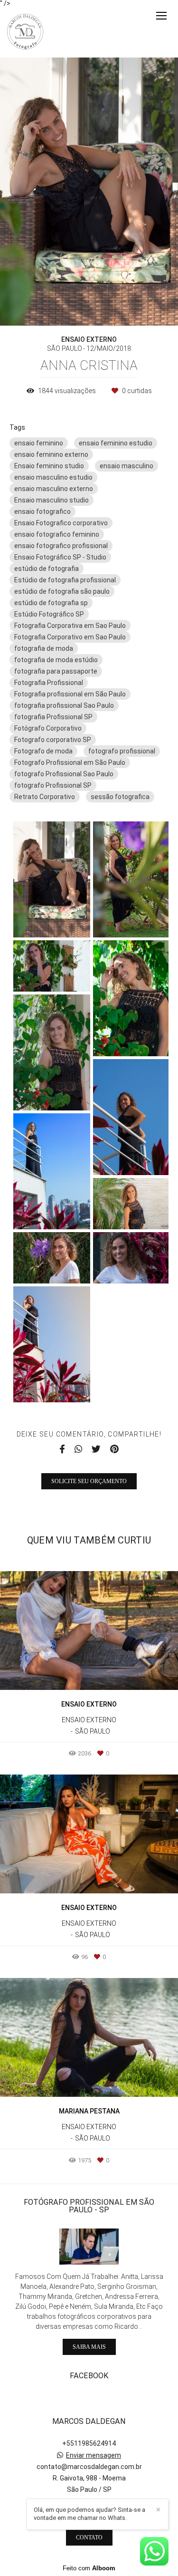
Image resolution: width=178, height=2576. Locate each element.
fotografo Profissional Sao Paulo (64, 774)
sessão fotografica (120, 797)
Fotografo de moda (43, 751)
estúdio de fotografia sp (51, 603)
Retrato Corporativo (45, 797)
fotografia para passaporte (56, 671)
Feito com (89, 2568)
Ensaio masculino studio (52, 500)
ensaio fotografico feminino (57, 534)
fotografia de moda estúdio (56, 660)
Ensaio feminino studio (49, 466)
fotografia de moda (44, 648)
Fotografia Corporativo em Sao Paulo (70, 637)
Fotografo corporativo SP (53, 740)
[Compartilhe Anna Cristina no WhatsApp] (78, 1449)
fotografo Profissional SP (53, 785)
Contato (89, 2537)
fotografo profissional (122, 751)
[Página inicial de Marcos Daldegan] (25, 32)
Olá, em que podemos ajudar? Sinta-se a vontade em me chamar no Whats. (89, 2514)
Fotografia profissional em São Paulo (70, 694)
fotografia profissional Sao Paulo (64, 705)
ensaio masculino (126, 466)
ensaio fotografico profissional (61, 546)
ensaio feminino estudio (116, 443)
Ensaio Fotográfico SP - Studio (60, 557)
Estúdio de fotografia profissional (65, 580)
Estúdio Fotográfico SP (49, 614)
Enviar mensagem (94, 2455)
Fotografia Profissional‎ (49, 683)
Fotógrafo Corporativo (48, 728)
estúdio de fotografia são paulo (62, 591)
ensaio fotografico (42, 511)
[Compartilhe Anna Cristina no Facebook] (62, 1449)
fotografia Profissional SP (53, 717)
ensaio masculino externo (54, 489)
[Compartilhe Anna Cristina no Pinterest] (114, 1449)
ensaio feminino (39, 443)
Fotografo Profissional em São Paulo (70, 762)
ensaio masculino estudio (53, 477)
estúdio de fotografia (47, 569)
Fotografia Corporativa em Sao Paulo (70, 626)
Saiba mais (89, 2347)
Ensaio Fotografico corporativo (61, 523)
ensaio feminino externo (51, 454)
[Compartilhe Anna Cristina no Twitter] (96, 1449)
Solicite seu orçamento (89, 1481)
